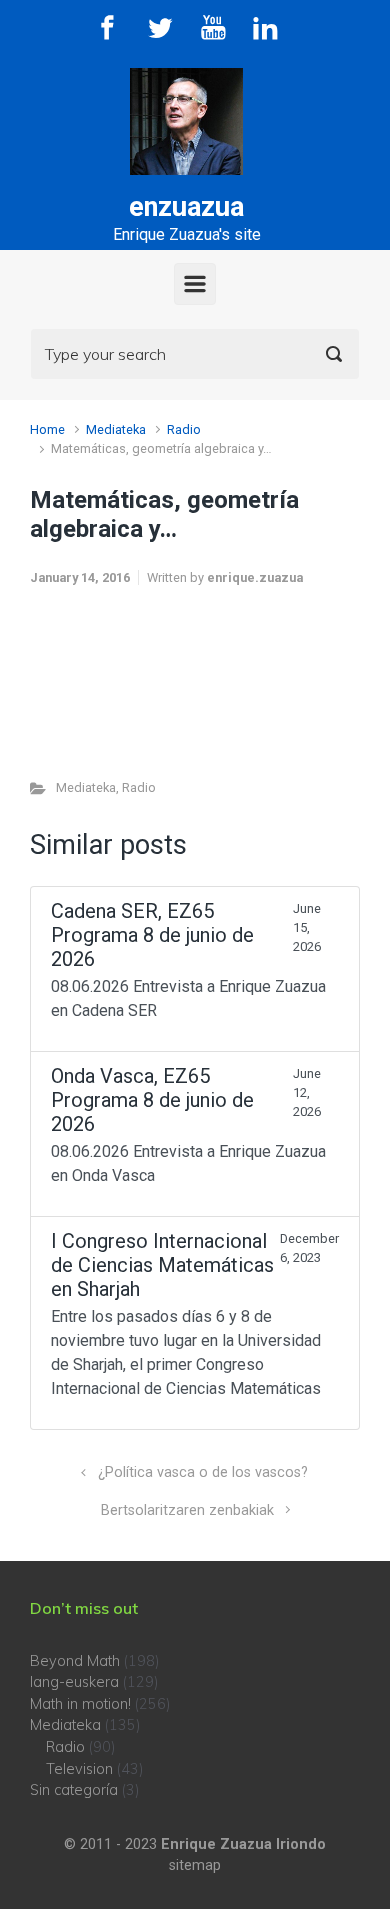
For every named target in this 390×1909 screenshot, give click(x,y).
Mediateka (116, 429)
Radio (184, 429)
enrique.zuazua (255, 577)
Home (47, 429)
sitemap (195, 1865)
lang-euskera (74, 1682)
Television (79, 1769)
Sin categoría (74, 1790)
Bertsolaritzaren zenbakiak (187, 1510)
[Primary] (195, 284)
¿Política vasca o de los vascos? (203, 1472)
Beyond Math (75, 1661)
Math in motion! (80, 1704)
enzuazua (186, 207)
